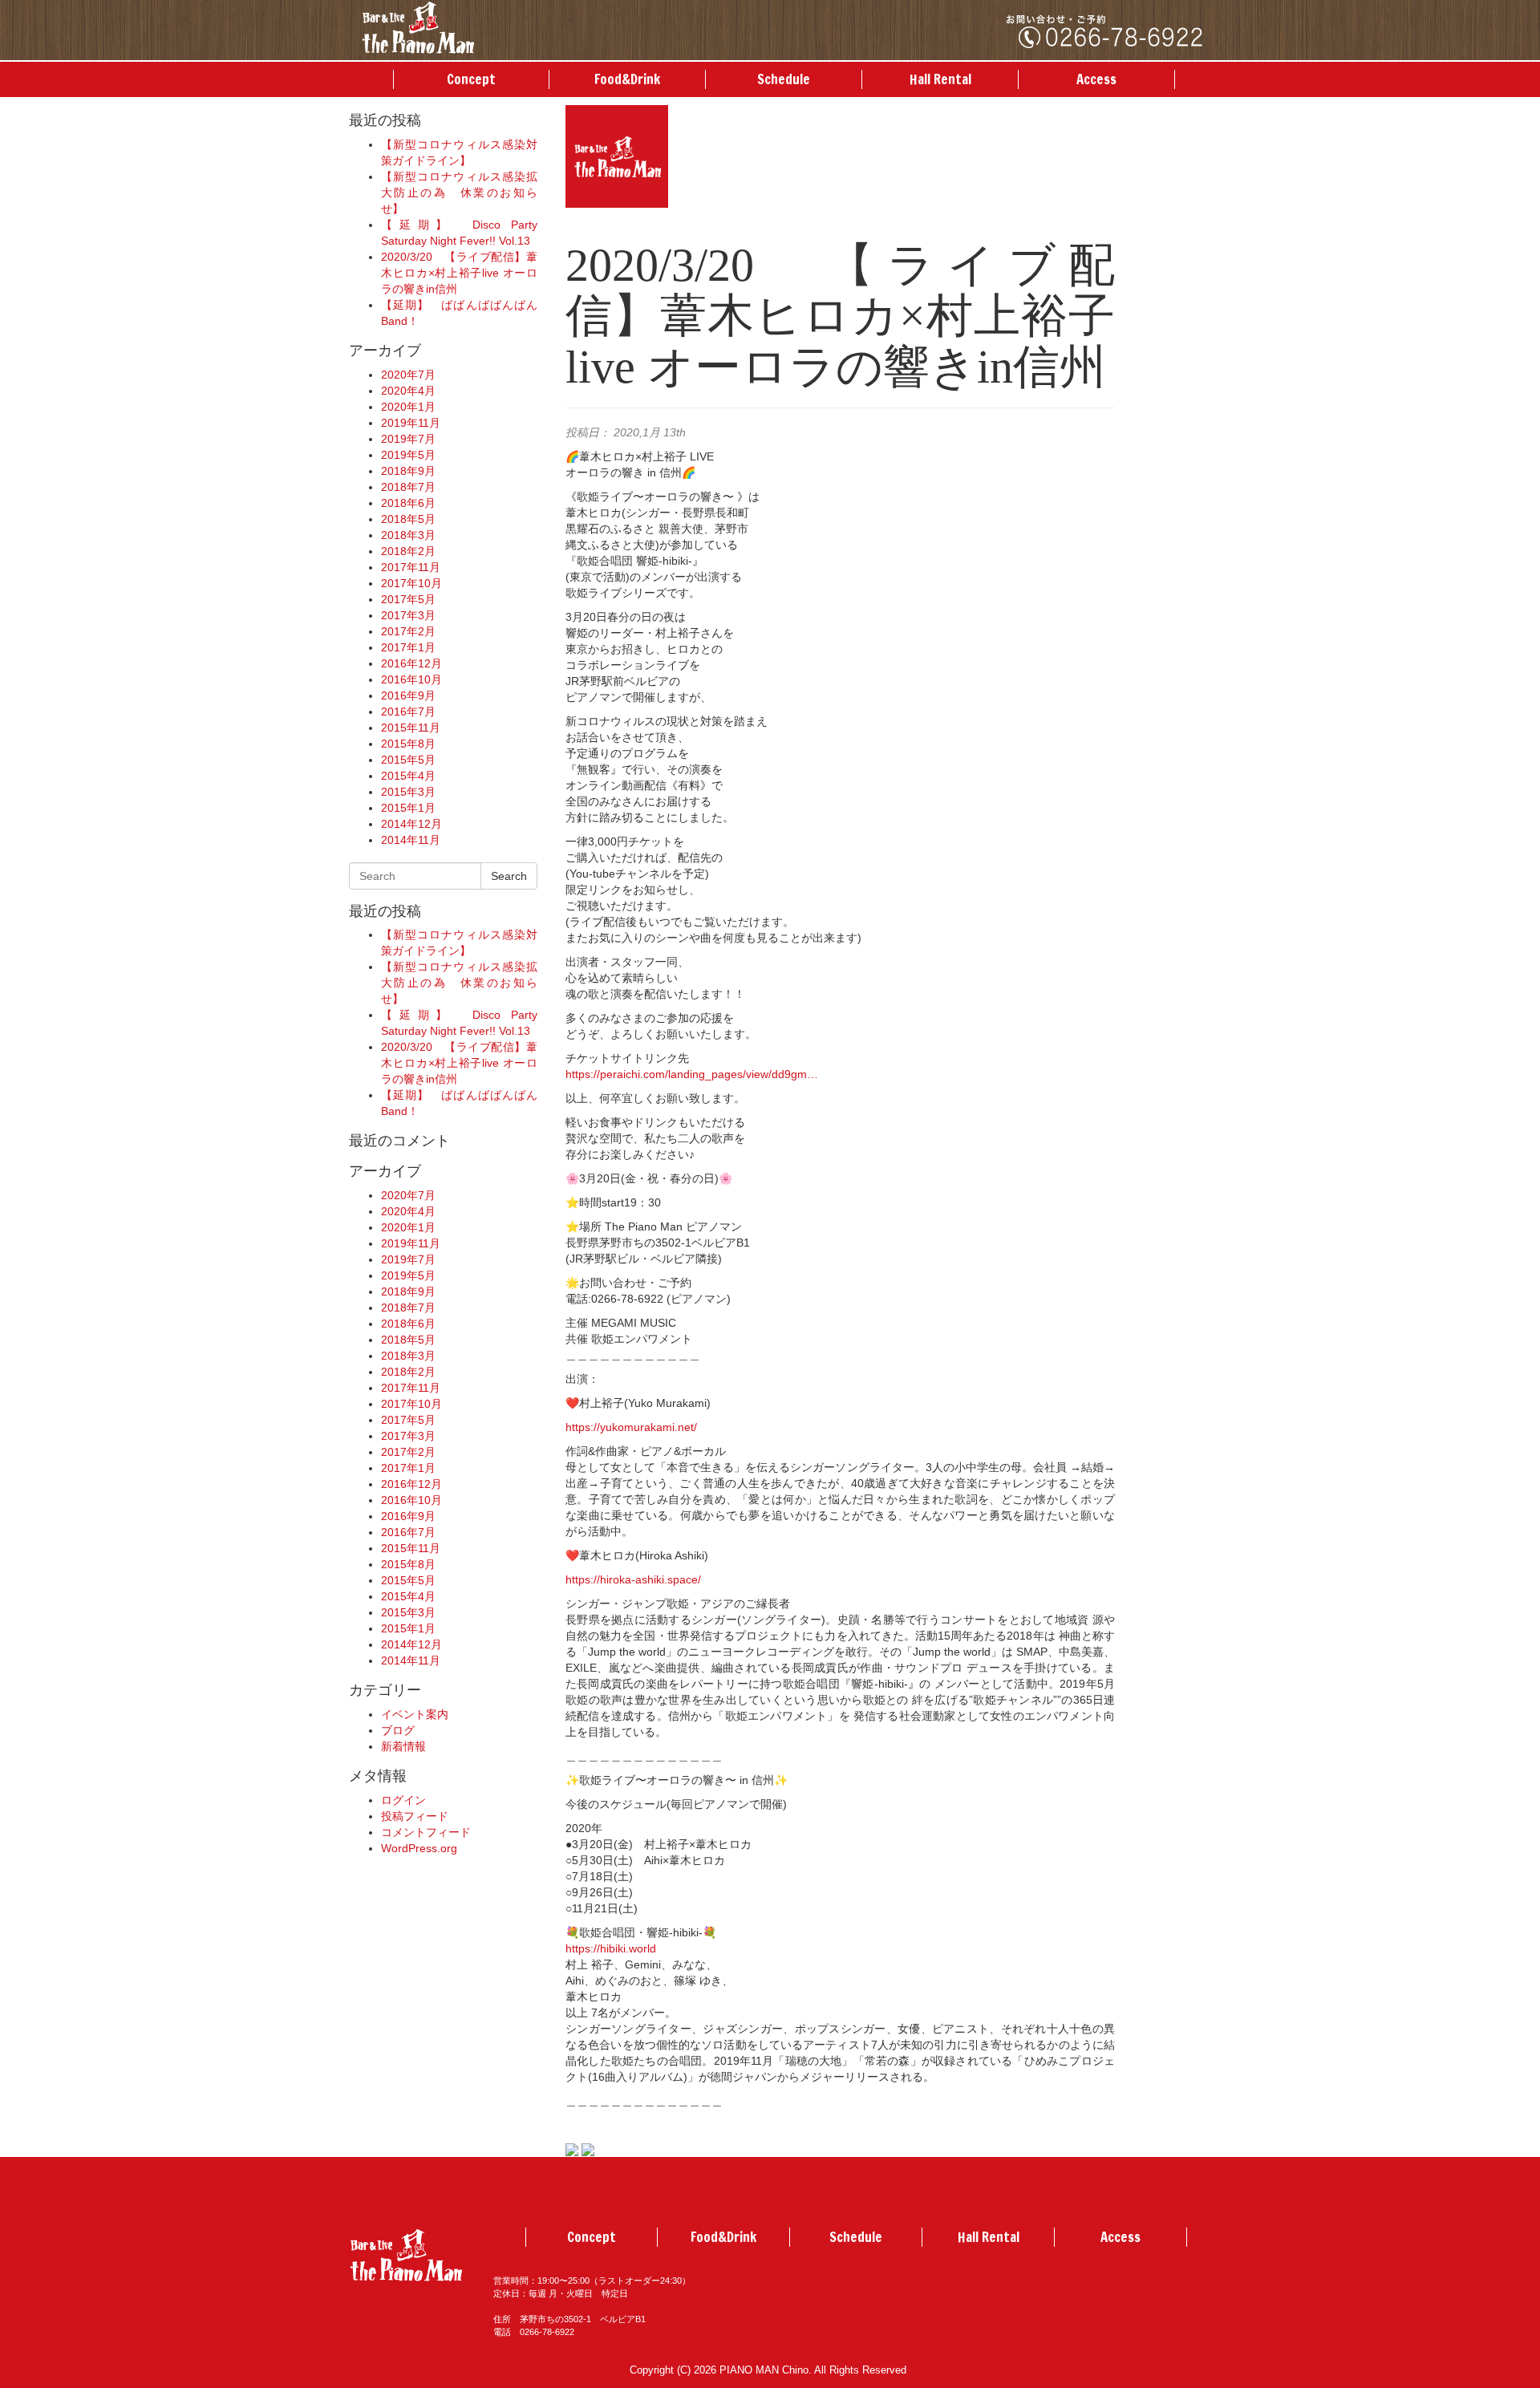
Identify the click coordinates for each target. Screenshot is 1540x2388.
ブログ (398, 1730)
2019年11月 (411, 423)
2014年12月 (411, 824)
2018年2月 (408, 551)
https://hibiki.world (611, 1948)
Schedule (784, 79)
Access (1096, 79)
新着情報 (403, 1746)
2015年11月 (411, 728)
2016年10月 (411, 679)
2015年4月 (408, 776)
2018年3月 (408, 535)
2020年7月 (408, 375)
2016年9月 (408, 695)
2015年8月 (408, 744)
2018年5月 (408, 519)
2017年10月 (411, 583)
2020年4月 (408, 391)
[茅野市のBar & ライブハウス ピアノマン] (418, 26)
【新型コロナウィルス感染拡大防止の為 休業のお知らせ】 (459, 193)
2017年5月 (408, 599)
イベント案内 (415, 1714)
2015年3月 (408, 792)
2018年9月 (408, 471)
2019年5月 (408, 455)
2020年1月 (408, 407)
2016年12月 (411, 663)
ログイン (403, 1800)
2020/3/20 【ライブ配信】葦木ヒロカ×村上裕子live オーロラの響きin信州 (459, 273)
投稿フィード (415, 1816)
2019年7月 (408, 439)
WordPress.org (419, 1848)
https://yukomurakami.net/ (631, 1427)
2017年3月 (408, 615)
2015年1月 (408, 808)
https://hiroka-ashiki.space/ (633, 1579)
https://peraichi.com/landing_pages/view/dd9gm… (692, 1074)
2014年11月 (411, 840)
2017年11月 (411, 567)
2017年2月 (408, 631)
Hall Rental (940, 79)
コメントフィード (426, 1832)
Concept (471, 79)
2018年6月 (408, 503)
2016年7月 (408, 712)
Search (509, 876)
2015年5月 (408, 760)
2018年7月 (408, 487)
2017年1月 (408, 647)
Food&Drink (627, 79)
